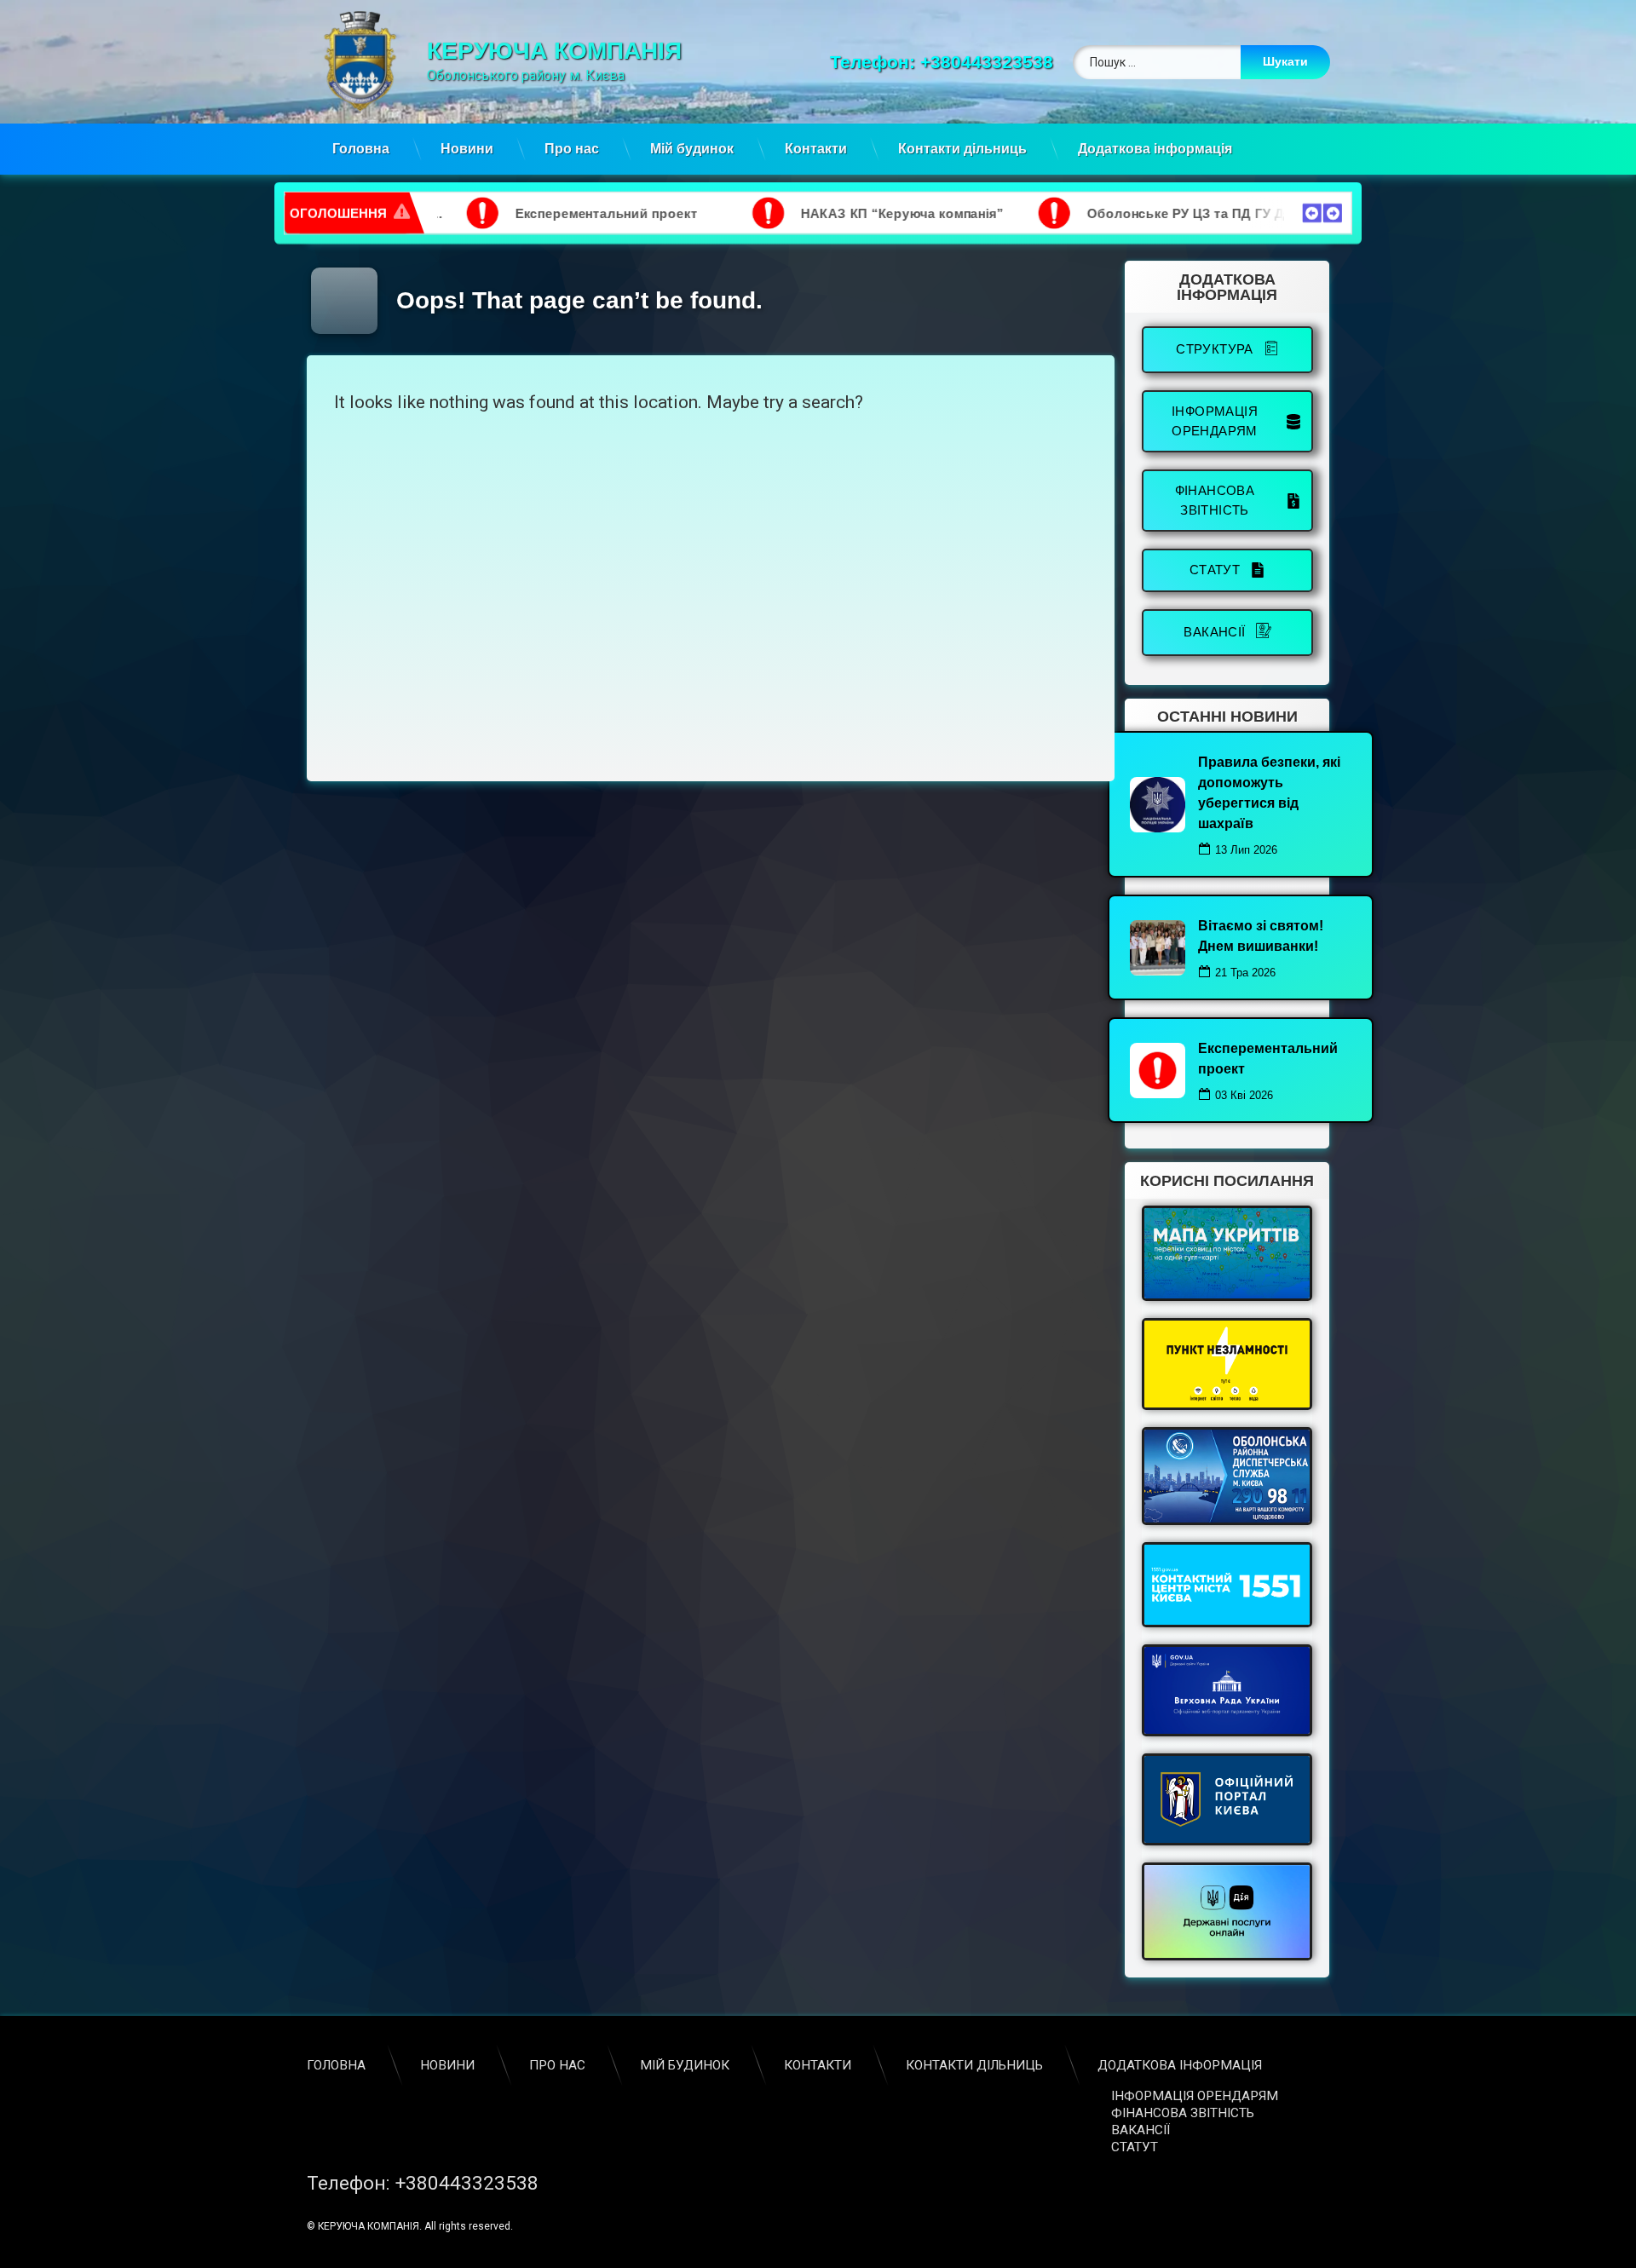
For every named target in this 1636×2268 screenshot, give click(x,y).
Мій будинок (692, 149)
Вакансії (1141, 2130)
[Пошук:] (1201, 62)
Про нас (572, 149)
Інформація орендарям (1195, 2096)
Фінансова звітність (1183, 2113)
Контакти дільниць (962, 149)
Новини (467, 149)
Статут (1135, 2147)
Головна (361, 149)
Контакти (816, 149)
